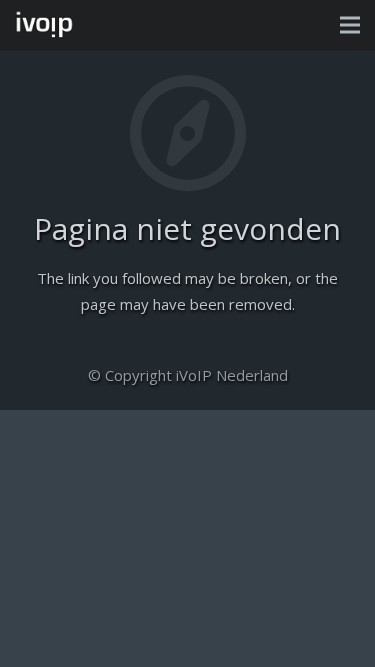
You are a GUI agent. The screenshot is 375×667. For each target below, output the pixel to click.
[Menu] (350, 25)
